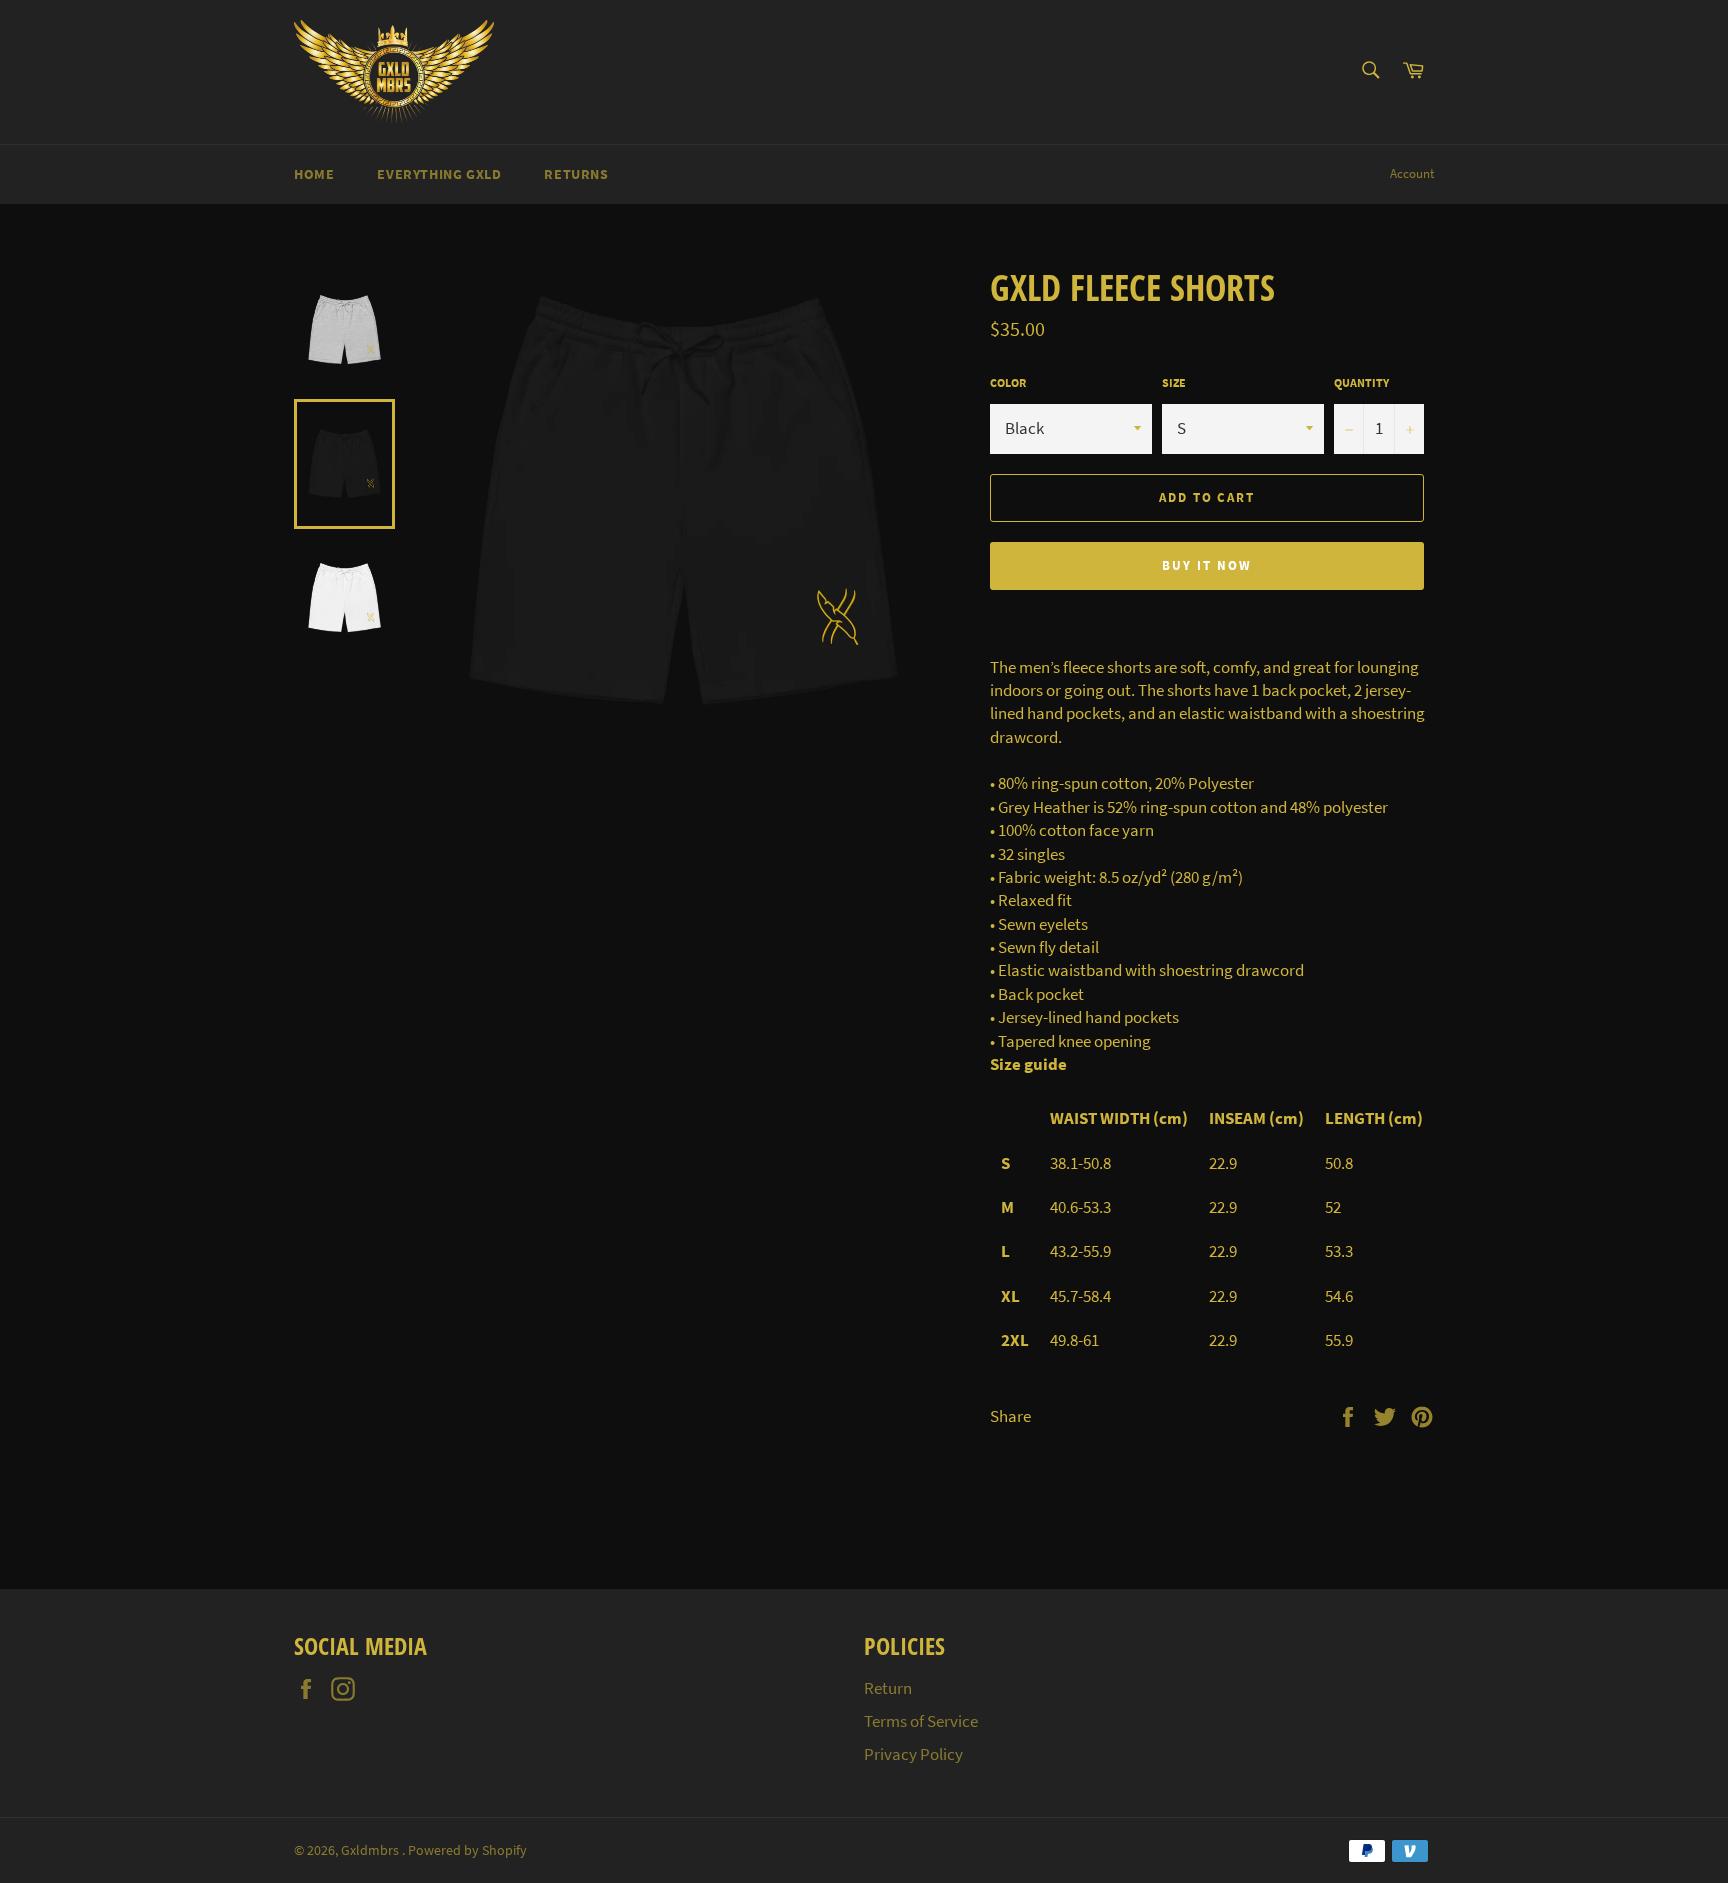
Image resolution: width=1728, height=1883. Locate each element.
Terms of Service (921, 1721)
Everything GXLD (439, 174)
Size (1174, 382)
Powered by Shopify (467, 1850)
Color (1008, 382)
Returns (576, 174)
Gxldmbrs (371, 1850)
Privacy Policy (913, 1754)
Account (1412, 173)
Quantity (1361, 382)
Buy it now (1207, 565)
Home (314, 174)
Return (888, 1688)
